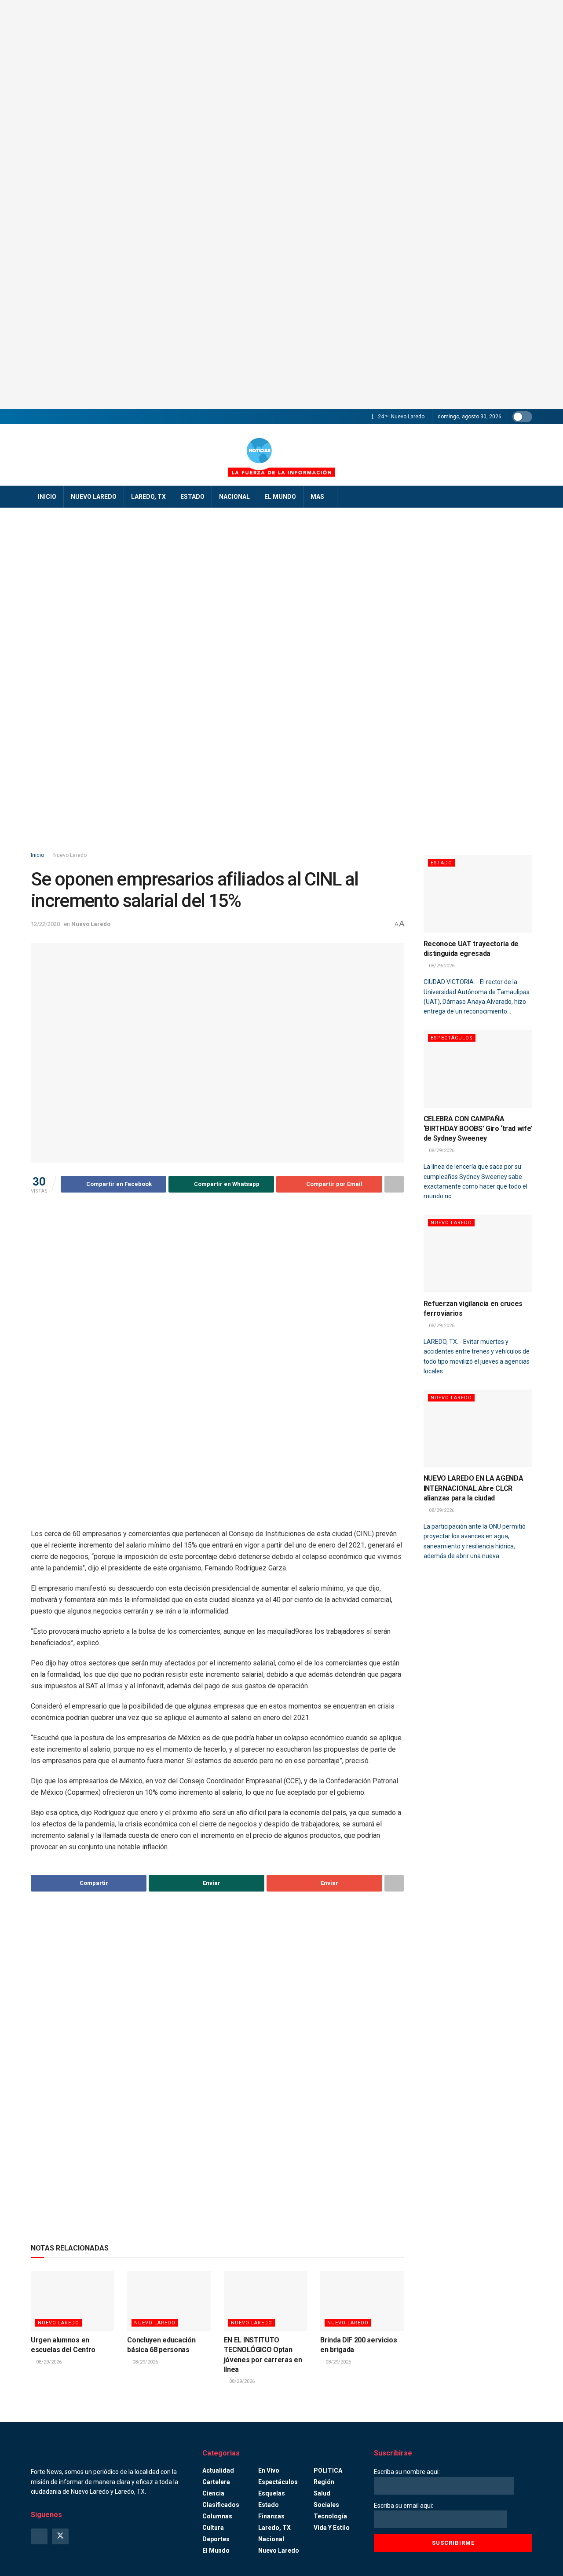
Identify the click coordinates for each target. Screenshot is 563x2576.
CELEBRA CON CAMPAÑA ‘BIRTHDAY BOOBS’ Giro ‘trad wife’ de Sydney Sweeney (478, 1129)
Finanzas (271, 2516)
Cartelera (216, 2482)
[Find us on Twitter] (60, 2536)
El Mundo (280, 497)
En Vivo (269, 2470)
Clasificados (221, 2505)
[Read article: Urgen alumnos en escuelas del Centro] (72, 2301)
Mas (317, 497)
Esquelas (272, 2493)
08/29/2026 (48, 2362)
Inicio (47, 497)
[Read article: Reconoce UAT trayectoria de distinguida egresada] (478, 894)
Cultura (213, 2528)
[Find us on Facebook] (39, 2536)
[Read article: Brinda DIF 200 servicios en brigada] (362, 2301)
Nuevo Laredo (94, 497)
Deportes (216, 2539)
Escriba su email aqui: (404, 2506)
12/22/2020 (45, 924)
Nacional (234, 497)
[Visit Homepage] (281, 455)
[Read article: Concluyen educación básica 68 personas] (169, 2301)
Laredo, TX (148, 497)
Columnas (217, 2516)
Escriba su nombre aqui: (407, 2472)
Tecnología (330, 2516)
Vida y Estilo (332, 2528)
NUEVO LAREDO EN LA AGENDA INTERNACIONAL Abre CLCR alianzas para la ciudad (473, 1488)
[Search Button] (522, 497)
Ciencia (213, 2493)
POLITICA (328, 2470)
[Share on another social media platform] (394, 1184)
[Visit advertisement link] (281, 205)
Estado (192, 497)
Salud (322, 2493)
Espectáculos (452, 1038)
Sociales (326, 2505)
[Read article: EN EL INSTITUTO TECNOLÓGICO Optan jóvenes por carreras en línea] (265, 2301)
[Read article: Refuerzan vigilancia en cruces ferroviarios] (478, 1253)
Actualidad (218, 2470)
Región (324, 2482)
